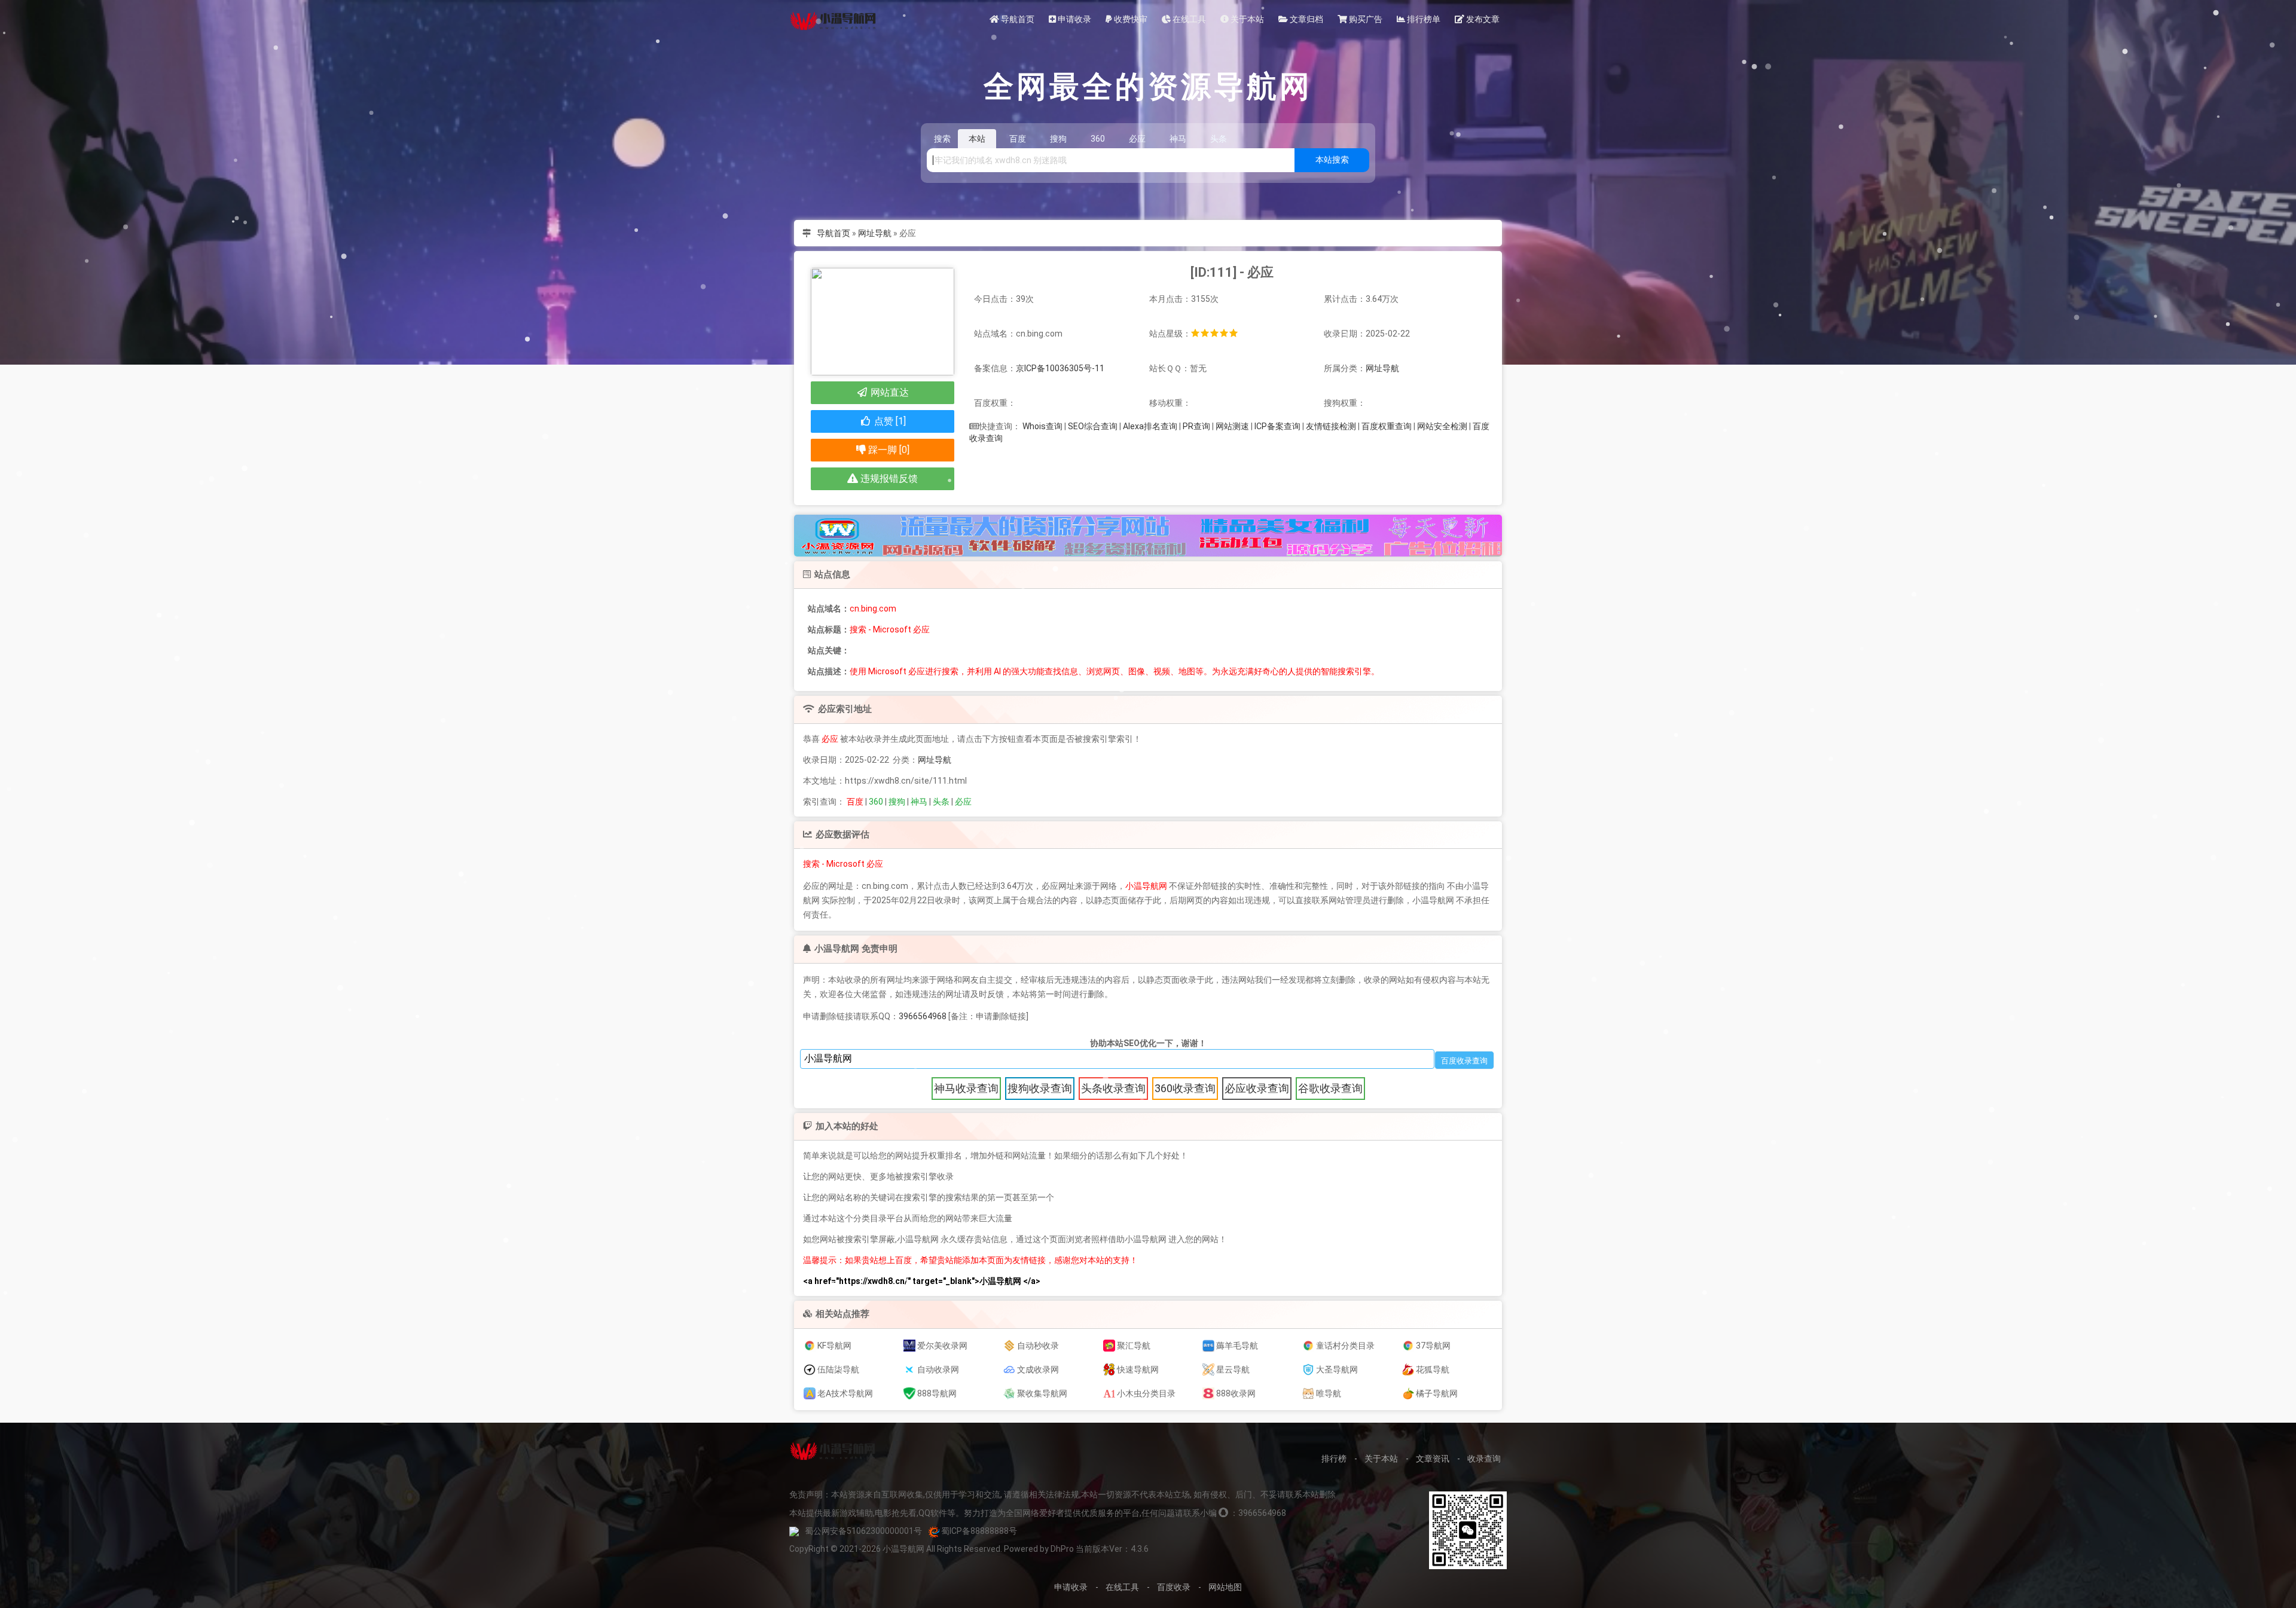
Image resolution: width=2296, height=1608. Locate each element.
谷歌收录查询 (1330, 1088)
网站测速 (1232, 426)
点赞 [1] (889, 421)
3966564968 (923, 1016)
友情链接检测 (1331, 426)
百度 (855, 802)
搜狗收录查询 (1040, 1088)
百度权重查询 (1387, 426)
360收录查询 (1185, 1088)
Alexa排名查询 (1150, 426)
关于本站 (1246, 19)
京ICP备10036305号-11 (1060, 368)
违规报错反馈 (888, 479)
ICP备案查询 (1277, 426)
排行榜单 (1423, 19)
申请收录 (1074, 19)
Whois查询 (1042, 426)
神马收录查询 (966, 1088)
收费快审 (1130, 19)
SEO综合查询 (1093, 426)
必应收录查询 (1257, 1088)
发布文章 (1482, 19)
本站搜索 (1332, 160)
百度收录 (1174, 1587)
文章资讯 (1433, 1459)
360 (876, 802)
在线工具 (1188, 19)
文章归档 (1306, 19)
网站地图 (1225, 1587)
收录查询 (1484, 1459)
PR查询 (1196, 426)
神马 (919, 802)
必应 (963, 802)
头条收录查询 (1113, 1088)
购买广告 (1365, 19)
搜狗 (897, 802)
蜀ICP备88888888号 (979, 1531)
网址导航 (875, 233)
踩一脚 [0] (888, 450)
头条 (941, 802)
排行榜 (1334, 1459)
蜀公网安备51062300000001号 (863, 1531)
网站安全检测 (1442, 426)
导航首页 (1017, 19)
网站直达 (889, 392)
